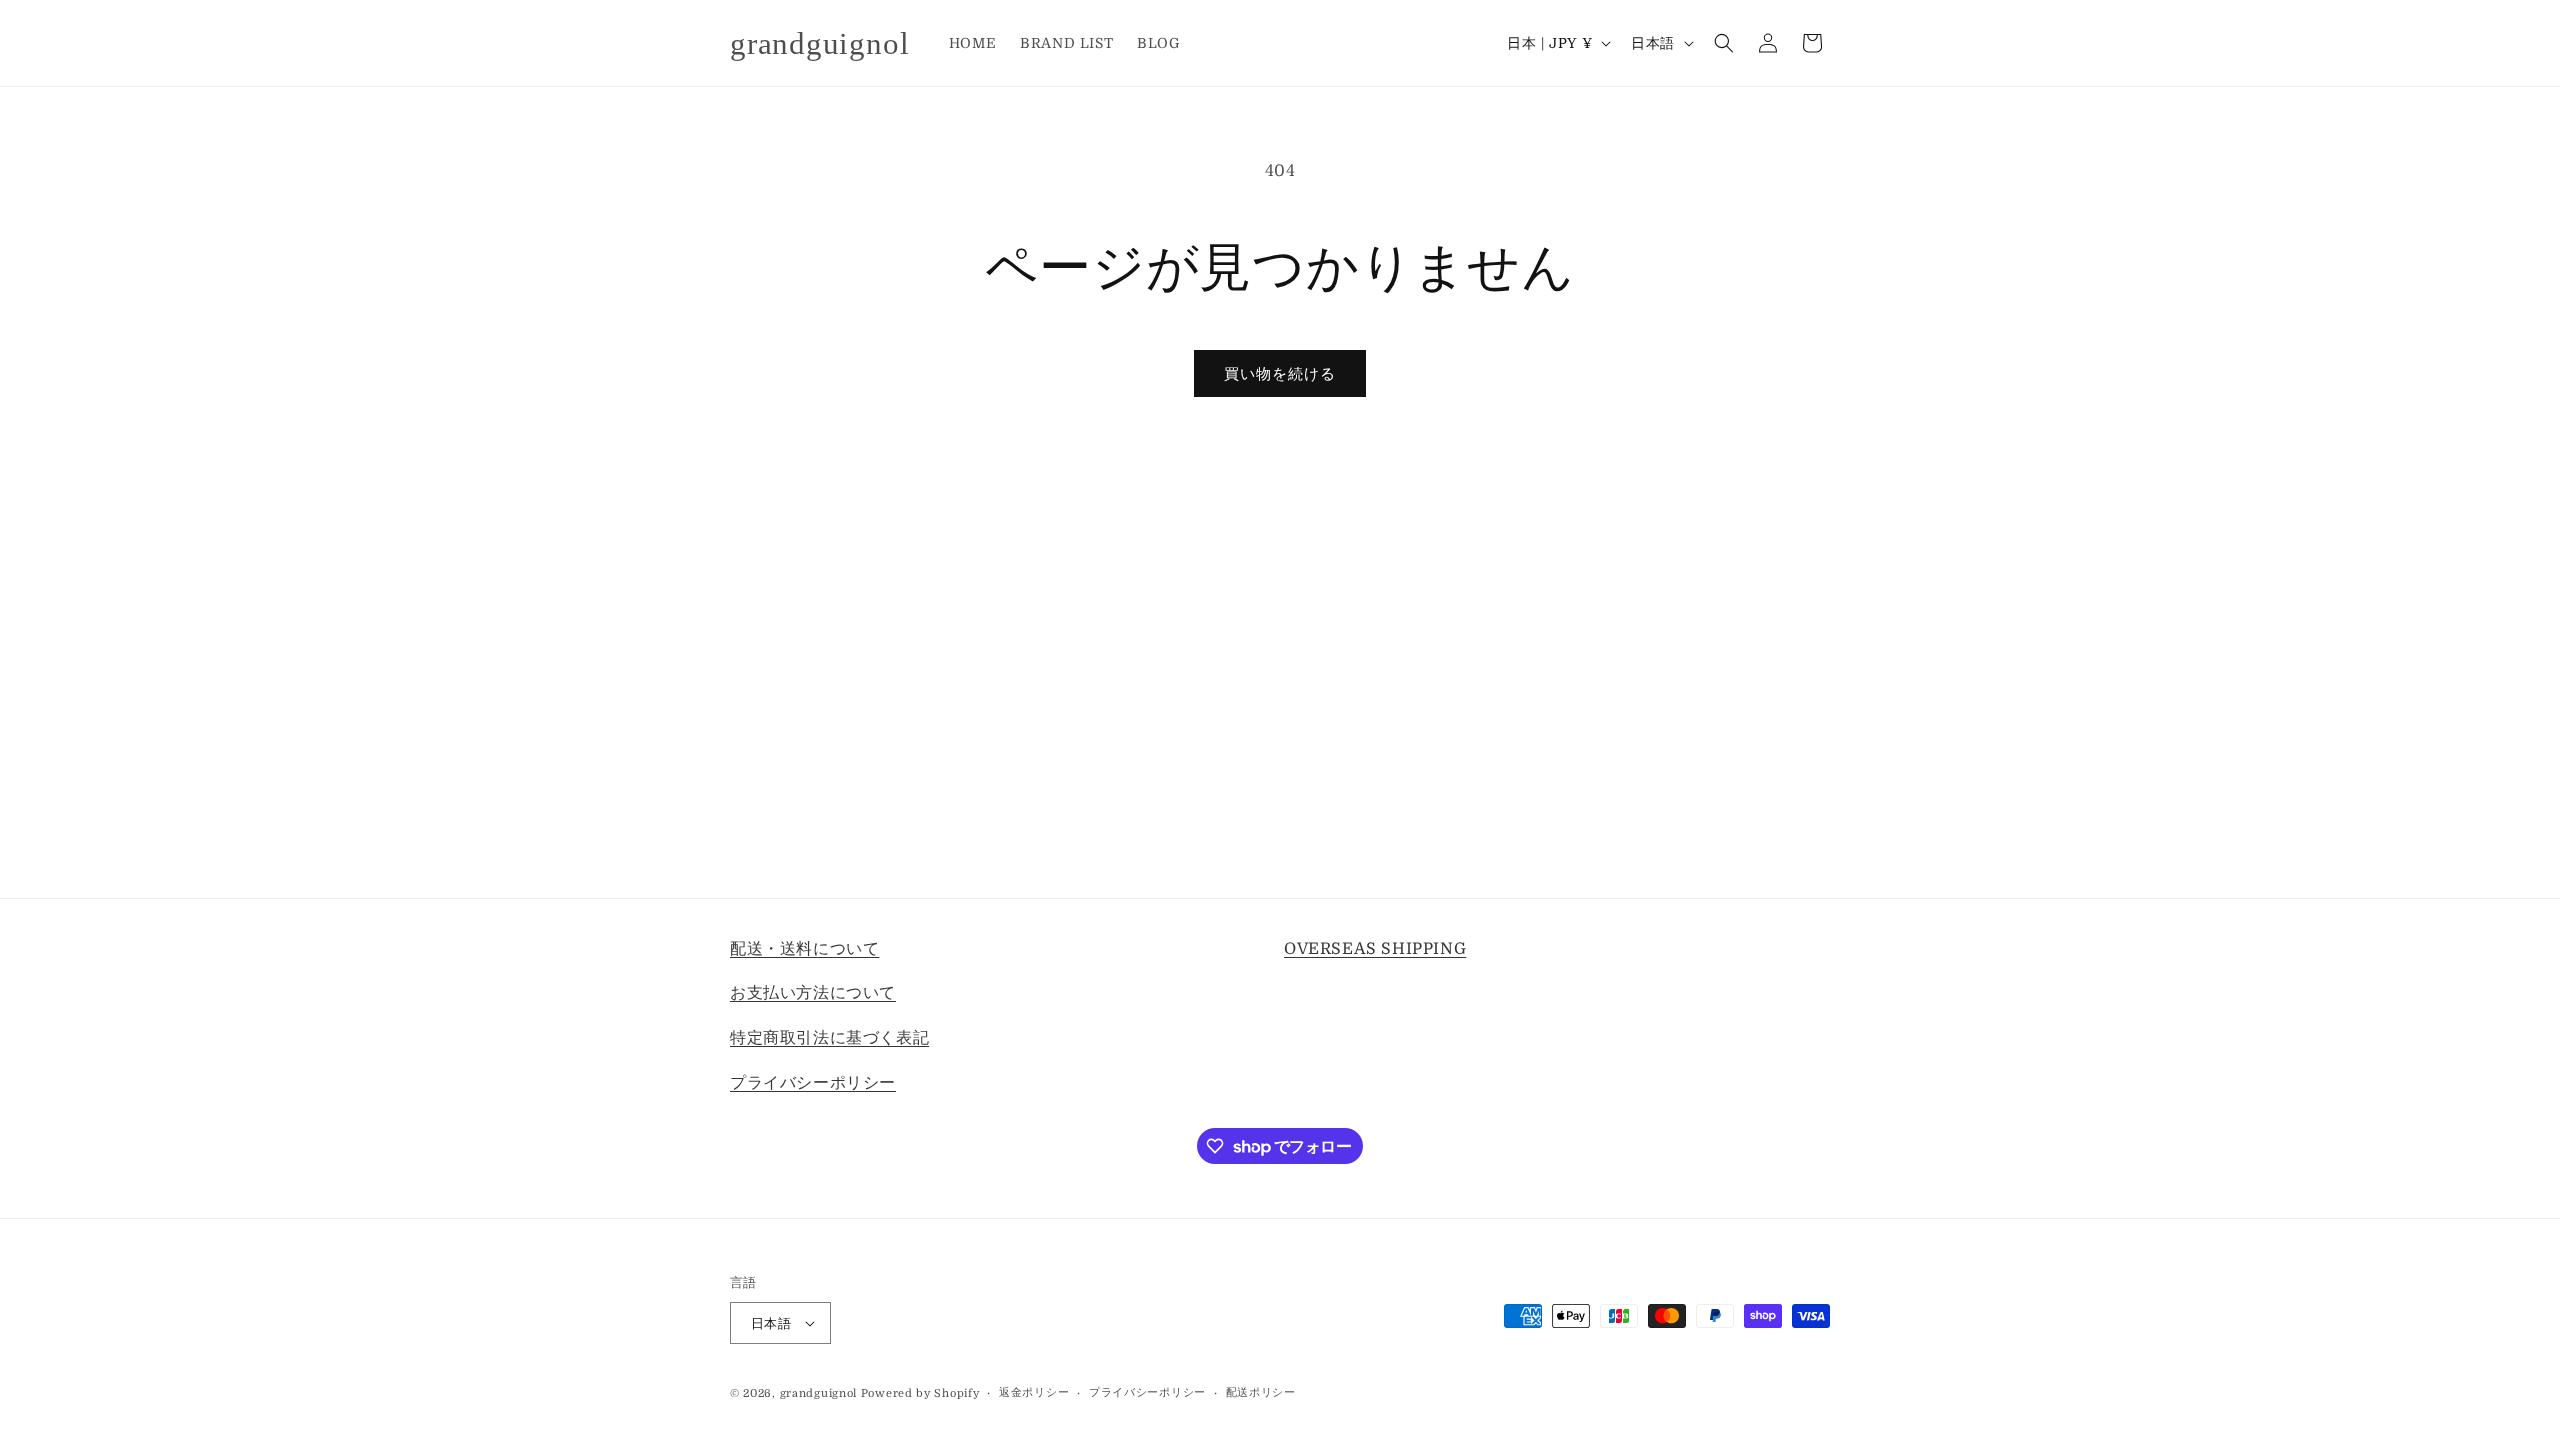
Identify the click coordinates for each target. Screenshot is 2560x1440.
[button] (1724, 43)
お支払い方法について (813, 993)
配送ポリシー (1261, 1392)
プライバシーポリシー (813, 1083)
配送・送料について (804, 949)
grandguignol (818, 1393)
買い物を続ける (1280, 374)
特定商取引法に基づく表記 (829, 1038)
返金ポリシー (1034, 1392)
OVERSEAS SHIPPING (1375, 949)
